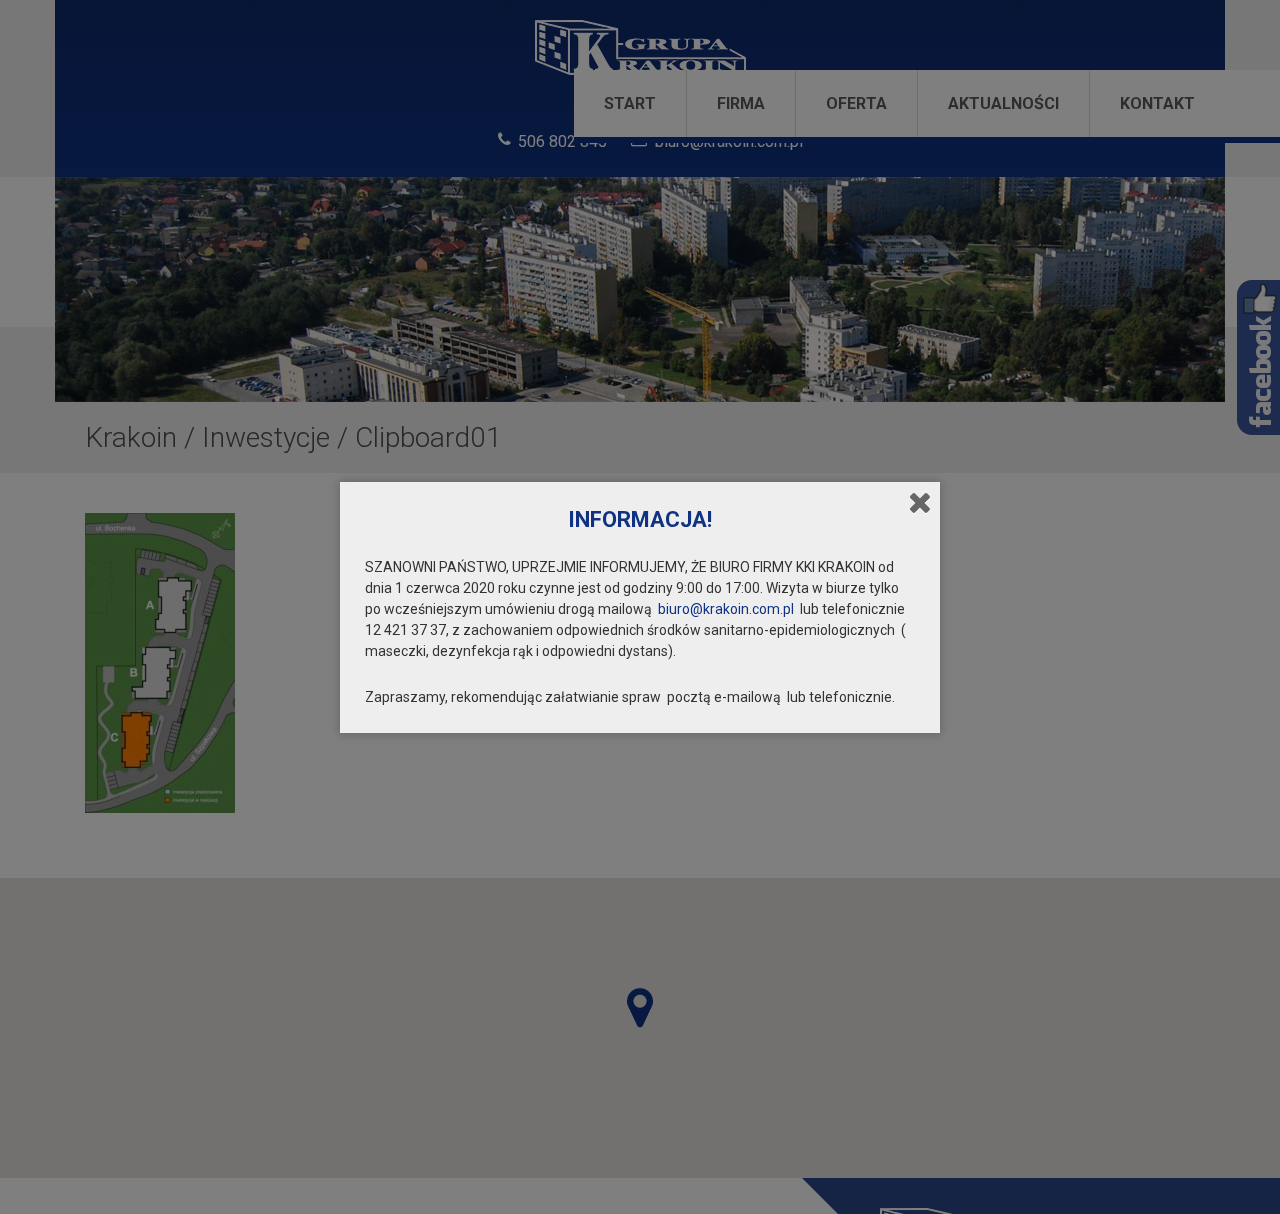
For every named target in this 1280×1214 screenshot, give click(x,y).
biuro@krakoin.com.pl (726, 609)
